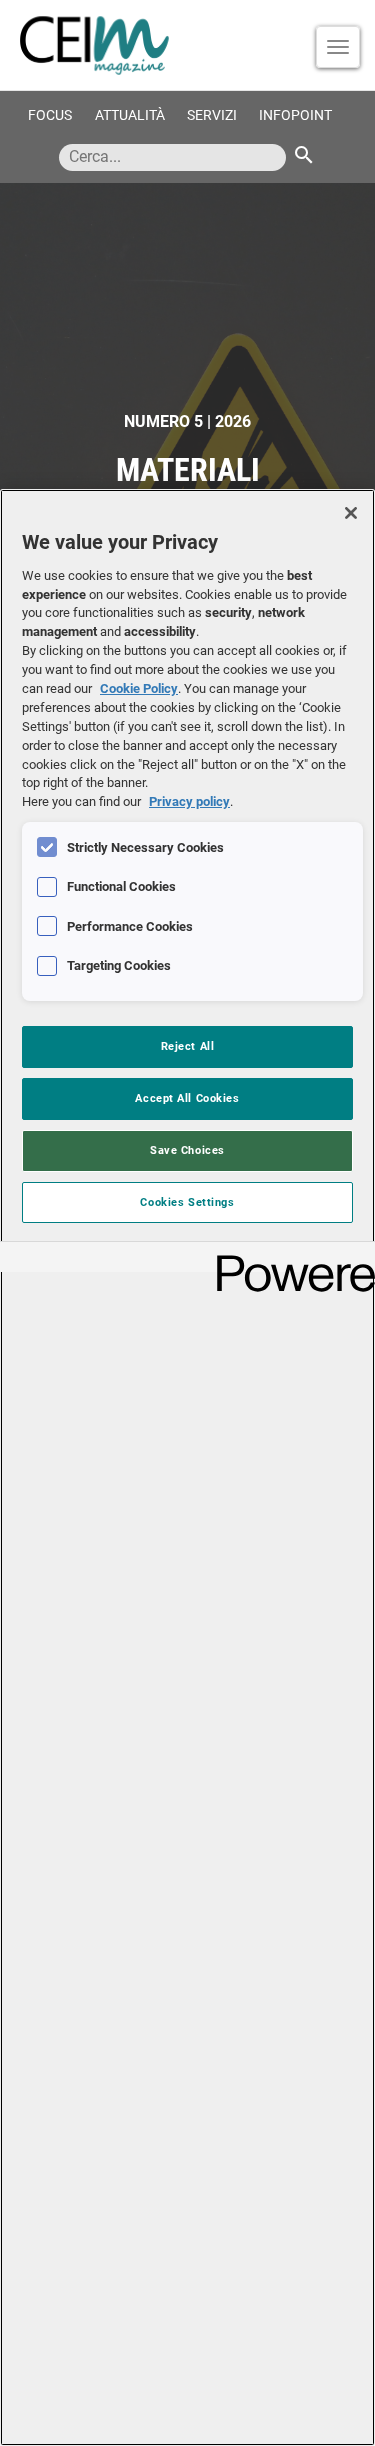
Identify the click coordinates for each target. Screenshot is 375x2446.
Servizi (212, 115)
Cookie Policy (139, 688)
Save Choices (187, 1150)
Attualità (130, 115)
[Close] (351, 513)
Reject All (188, 1046)
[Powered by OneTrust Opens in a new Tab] (289, 1259)
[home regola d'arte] (187, 45)
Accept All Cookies (187, 1098)
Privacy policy (189, 801)
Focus (50, 115)
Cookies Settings (187, 1202)
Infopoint (295, 115)
